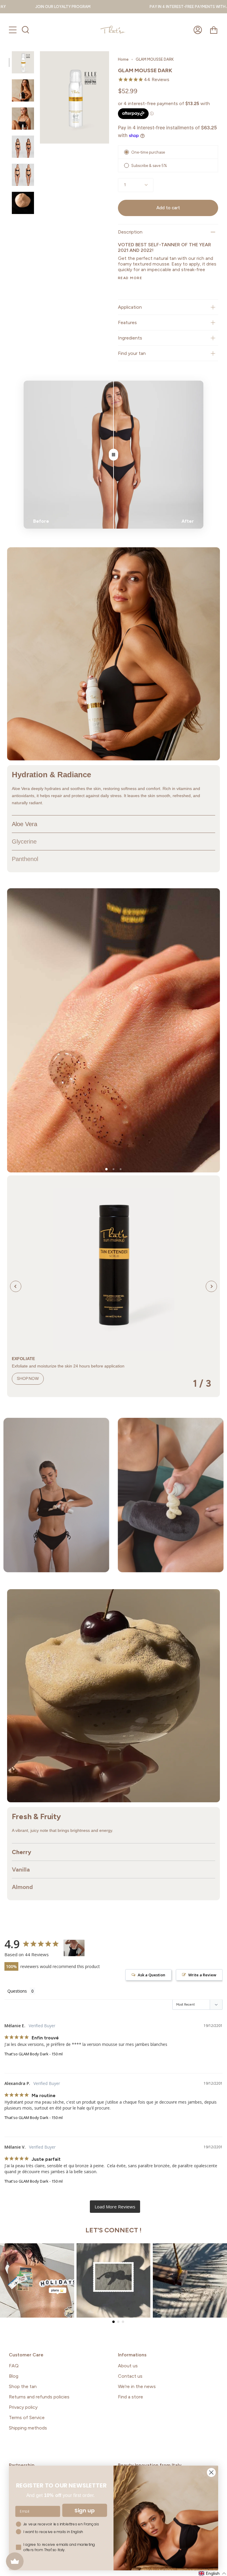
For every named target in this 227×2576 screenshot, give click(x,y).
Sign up (85, 2510)
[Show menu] (13, 30)
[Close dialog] (211, 2472)
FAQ (14, 2366)
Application (130, 307)
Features (127, 322)
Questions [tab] (17, 1991)
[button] (106, 1169)
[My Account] (198, 30)
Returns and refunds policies (39, 2397)
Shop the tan (23, 2386)
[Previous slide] (16, 1286)
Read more (130, 278)
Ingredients (130, 338)
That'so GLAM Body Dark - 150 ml (34, 2054)
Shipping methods (28, 2428)
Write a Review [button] (202, 1975)
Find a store (130, 2397)
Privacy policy (23, 2407)
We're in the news (137, 2386)
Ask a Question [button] (151, 1975)
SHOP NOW (28, 1379)
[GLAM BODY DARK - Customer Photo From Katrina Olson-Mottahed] (74, 1948)
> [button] (115, 2207)
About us (128, 2366)
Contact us (130, 2376)
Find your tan (132, 353)
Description (130, 232)
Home (123, 59)
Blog (14, 2376)
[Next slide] (211, 1286)
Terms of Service (27, 2417)
